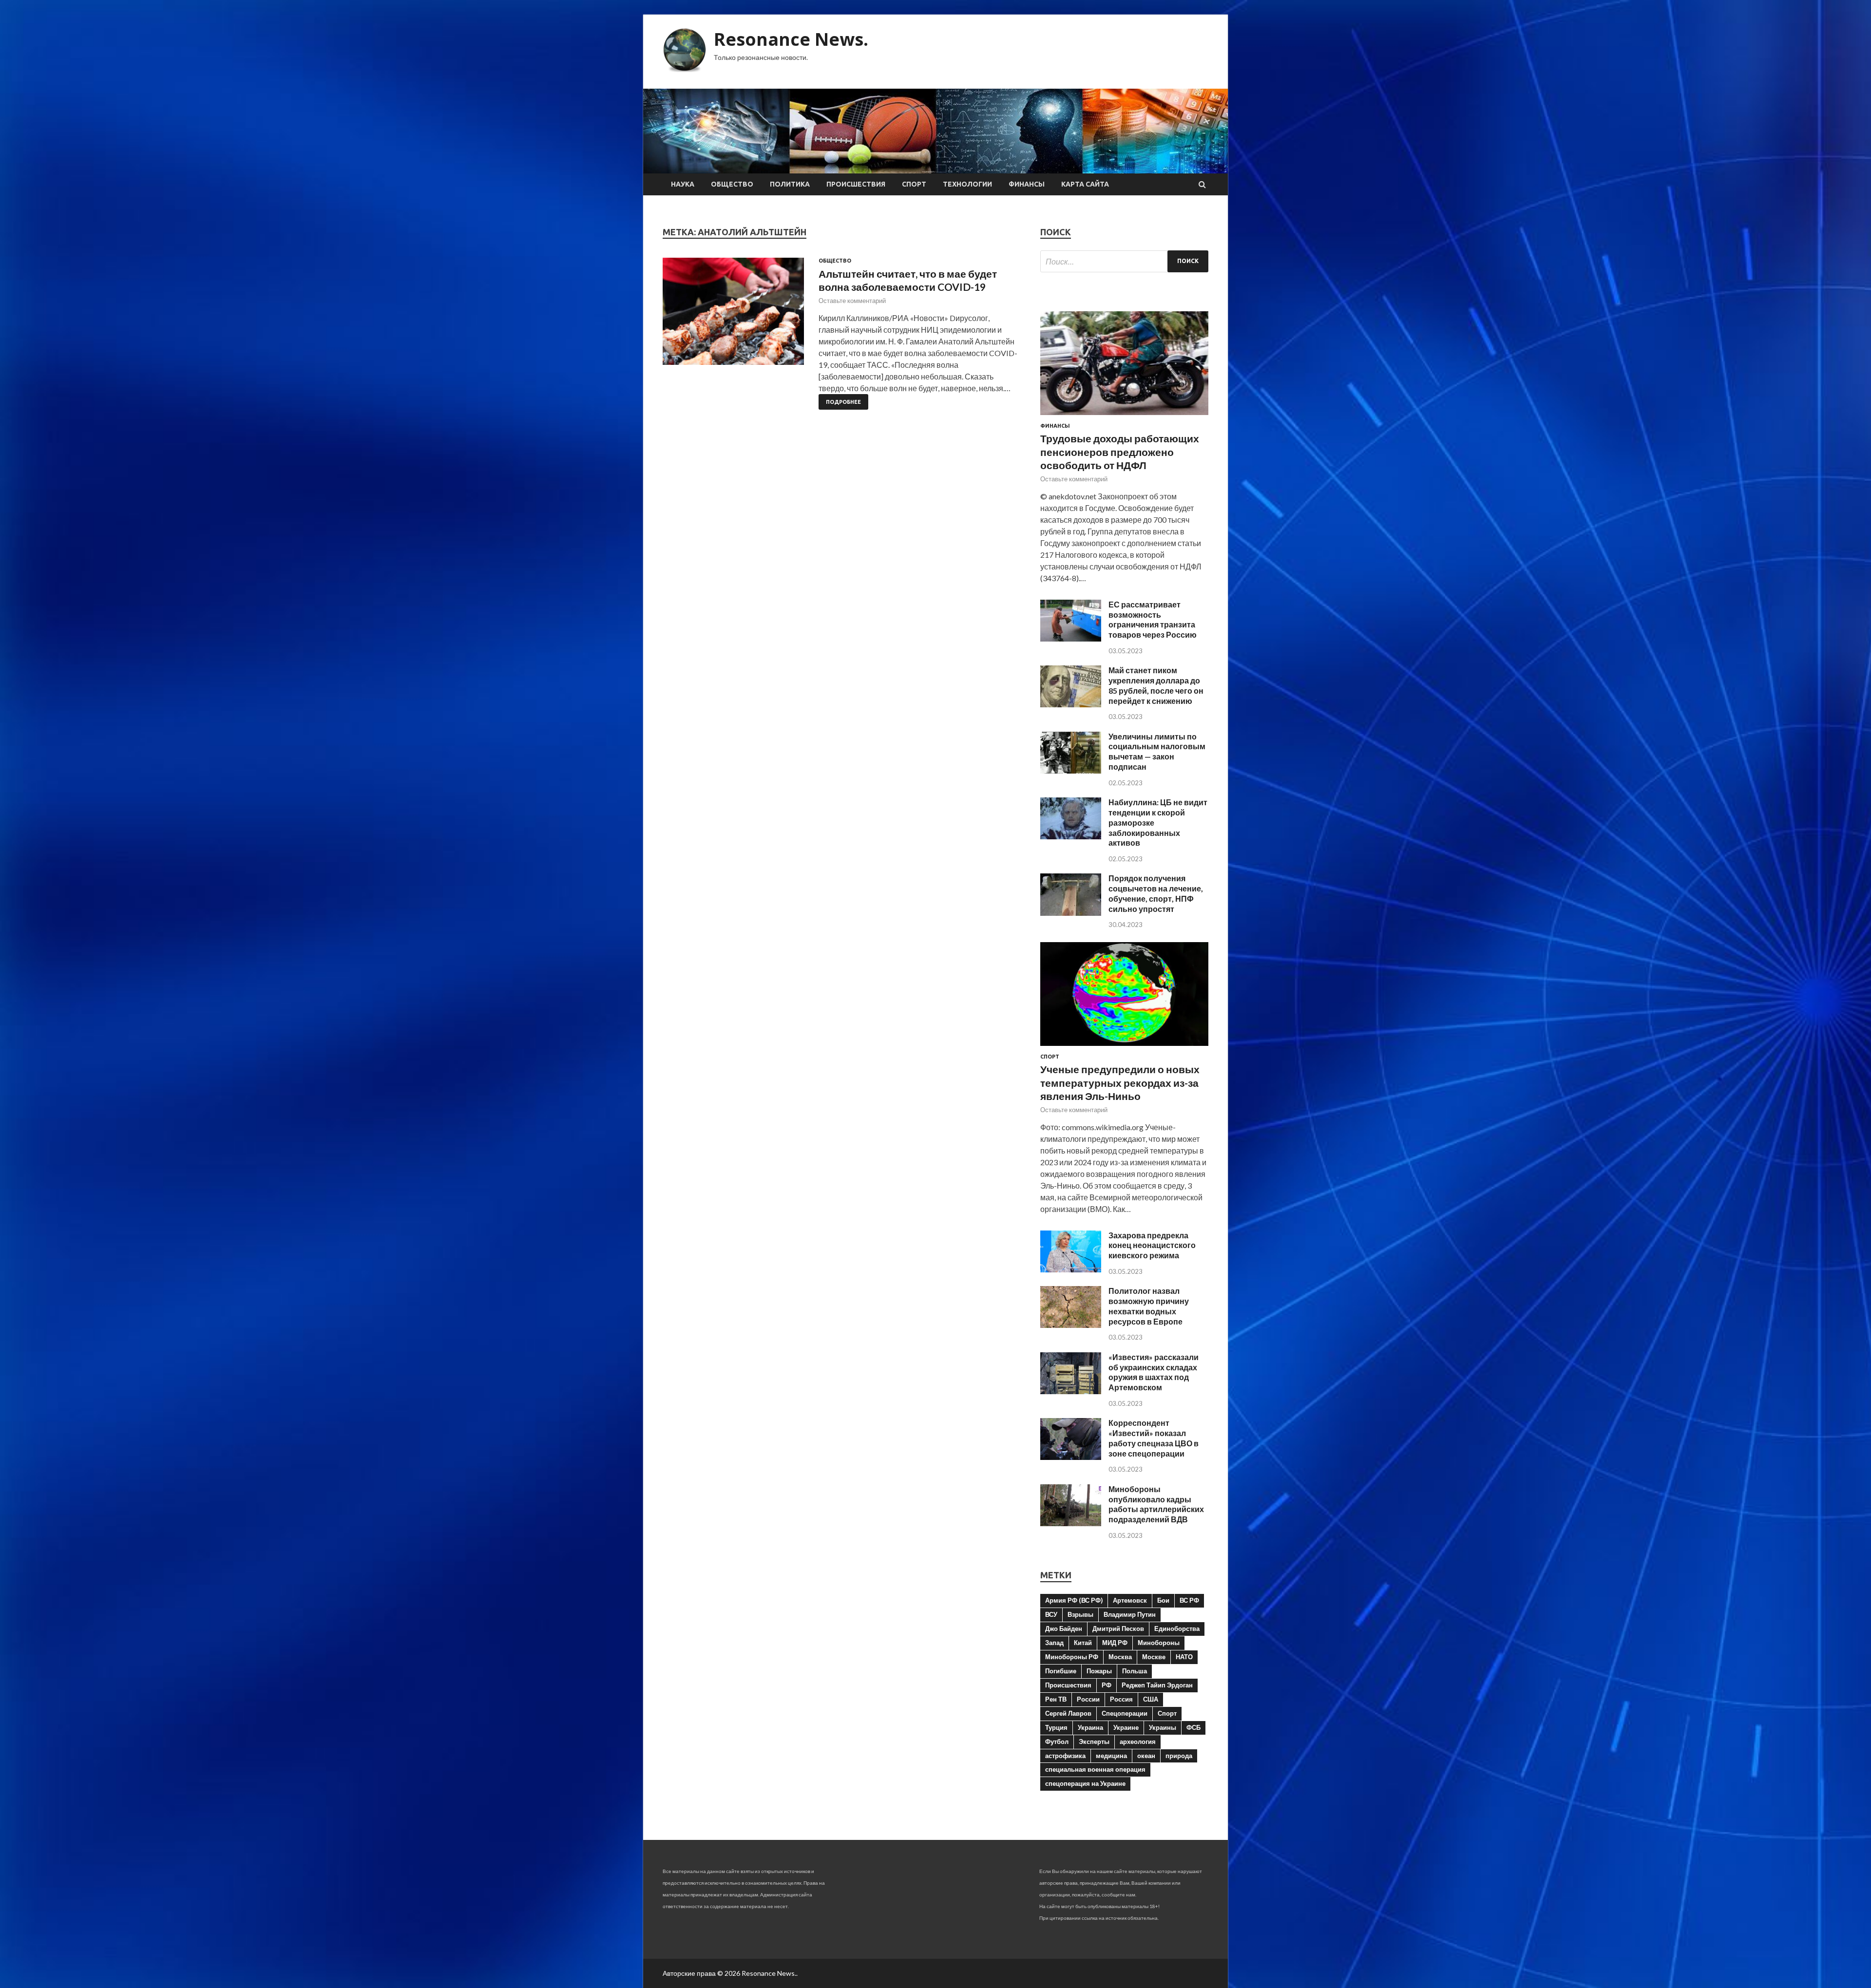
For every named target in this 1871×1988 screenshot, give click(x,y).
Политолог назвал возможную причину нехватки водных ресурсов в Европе (1149, 1306)
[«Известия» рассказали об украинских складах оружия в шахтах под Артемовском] (1071, 1391)
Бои (1163, 1600)
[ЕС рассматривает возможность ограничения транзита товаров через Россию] (1071, 638)
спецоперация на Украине (1085, 1783)
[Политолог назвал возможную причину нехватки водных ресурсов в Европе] (1071, 1325)
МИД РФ (1115, 1643)
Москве (1154, 1657)
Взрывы (1080, 1614)
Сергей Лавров (1068, 1713)
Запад (1054, 1643)
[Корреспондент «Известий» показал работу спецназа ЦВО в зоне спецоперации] (1071, 1457)
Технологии (967, 184)
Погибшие (1061, 1671)
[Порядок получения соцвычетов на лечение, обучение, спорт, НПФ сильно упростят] (1071, 913)
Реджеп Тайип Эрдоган (1157, 1685)
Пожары (1099, 1671)
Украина (1090, 1727)
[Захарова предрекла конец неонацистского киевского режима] (1071, 1269)
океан (1146, 1756)
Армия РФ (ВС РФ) (1074, 1600)
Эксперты (1094, 1742)
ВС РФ (1189, 1600)
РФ (1107, 1685)
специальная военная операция (1095, 1769)
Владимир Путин (1130, 1614)
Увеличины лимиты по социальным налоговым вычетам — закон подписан (1157, 751)
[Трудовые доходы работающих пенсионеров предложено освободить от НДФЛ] (1124, 417)
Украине (1126, 1727)
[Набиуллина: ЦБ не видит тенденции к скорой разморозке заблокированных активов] (1071, 836)
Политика (790, 184)
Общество (732, 184)
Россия (1121, 1699)
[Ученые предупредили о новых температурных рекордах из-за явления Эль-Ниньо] (1124, 1048)
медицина (1111, 1756)
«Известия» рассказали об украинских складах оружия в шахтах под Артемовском (1154, 1372)
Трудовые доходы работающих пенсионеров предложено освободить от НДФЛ (1120, 452)
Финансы (1027, 184)
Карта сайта (1085, 184)
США (1151, 1699)
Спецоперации (1125, 1713)
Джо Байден (1064, 1628)
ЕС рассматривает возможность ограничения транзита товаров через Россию (1153, 619)
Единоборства (1177, 1628)
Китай (1083, 1643)
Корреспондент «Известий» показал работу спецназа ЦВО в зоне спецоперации (1154, 1438)
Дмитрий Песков (1118, 1628)
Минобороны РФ (1072, 1657)
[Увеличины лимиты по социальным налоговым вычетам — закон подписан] (1071, 770)
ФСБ (1193, 1727)
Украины (1163, 1727)
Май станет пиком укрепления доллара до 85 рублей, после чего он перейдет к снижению (1156, 685)
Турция (1056, 1727)
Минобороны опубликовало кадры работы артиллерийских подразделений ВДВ (1156, 1504)
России (1088, 1699)
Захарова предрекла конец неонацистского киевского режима (1152, 1245)
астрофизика (1065, 1756)
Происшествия (856, 184)
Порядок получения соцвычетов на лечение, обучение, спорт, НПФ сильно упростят (1156, 893)
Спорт (914, 184)
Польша (1135, 1671)
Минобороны (1159, 1643)
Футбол (1057, 1742)
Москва (1120, 1657)
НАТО (1184, 1657)
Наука (683, 184)
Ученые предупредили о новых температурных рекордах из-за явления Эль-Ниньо (1120, 1082)
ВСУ (1051, 1614)
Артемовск (1130, 1600)
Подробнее (843, 402)
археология (1138, 1742)
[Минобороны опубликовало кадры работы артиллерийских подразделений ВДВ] (1071, 1523)
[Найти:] (1124, 261)
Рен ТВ (1056, 1699)
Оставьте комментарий (852, 301)
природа (1179, 1756)
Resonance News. (791, 39)
